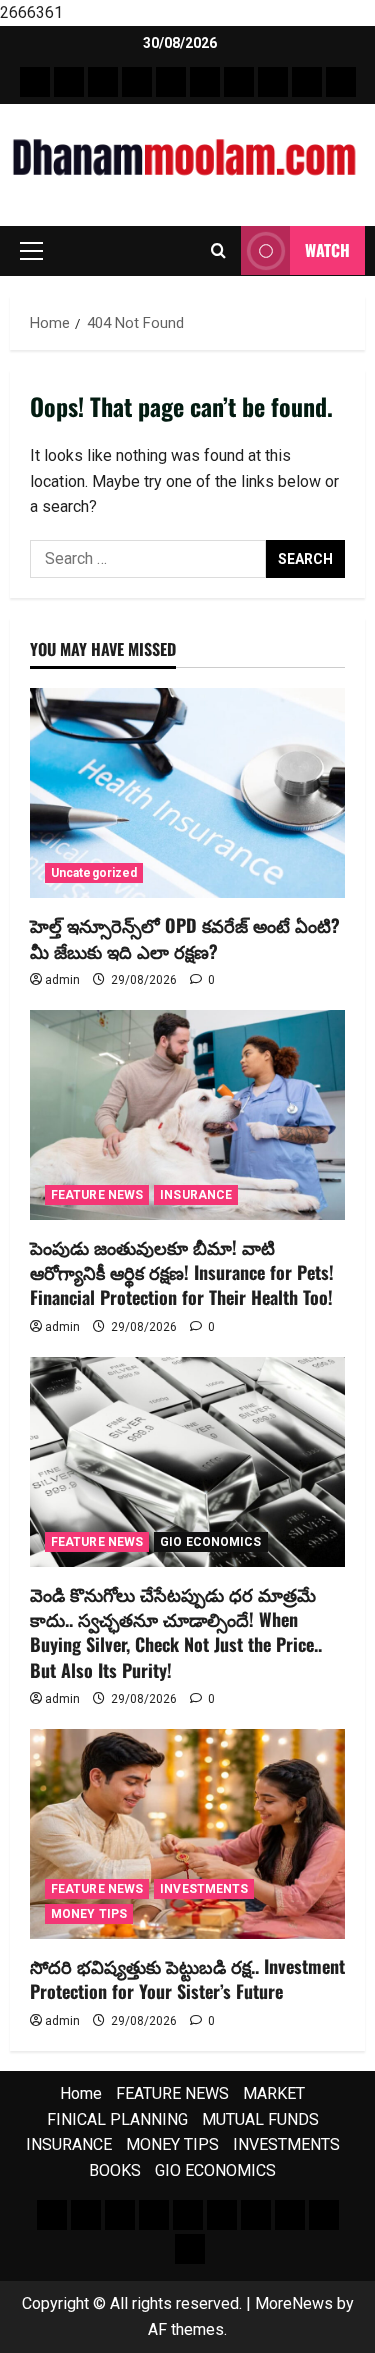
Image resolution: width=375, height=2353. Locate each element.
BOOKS (115, 2170)
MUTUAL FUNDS (260, 2119)
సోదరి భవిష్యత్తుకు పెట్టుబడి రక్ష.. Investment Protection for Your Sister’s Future (187, 1978)
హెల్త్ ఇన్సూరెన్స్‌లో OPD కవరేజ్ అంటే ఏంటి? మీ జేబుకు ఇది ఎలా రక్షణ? (185, 937)
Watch (327, 250)
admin (62, 980)
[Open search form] (218, 251)
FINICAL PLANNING (117, 2119)
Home (81, 2093)
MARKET (274, 2093)
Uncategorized (94, 873)
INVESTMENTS (204, 1889)
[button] (31, 251)
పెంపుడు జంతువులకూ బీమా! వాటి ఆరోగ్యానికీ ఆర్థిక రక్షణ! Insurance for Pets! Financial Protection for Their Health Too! (182, 1272)
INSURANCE (196, 1195)
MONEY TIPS (89, 1914)
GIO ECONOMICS (210, 1542)
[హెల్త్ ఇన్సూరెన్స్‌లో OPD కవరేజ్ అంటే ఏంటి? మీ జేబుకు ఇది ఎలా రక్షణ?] (187, 793)
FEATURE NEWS (97, 1195)
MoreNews (294, 2303)
